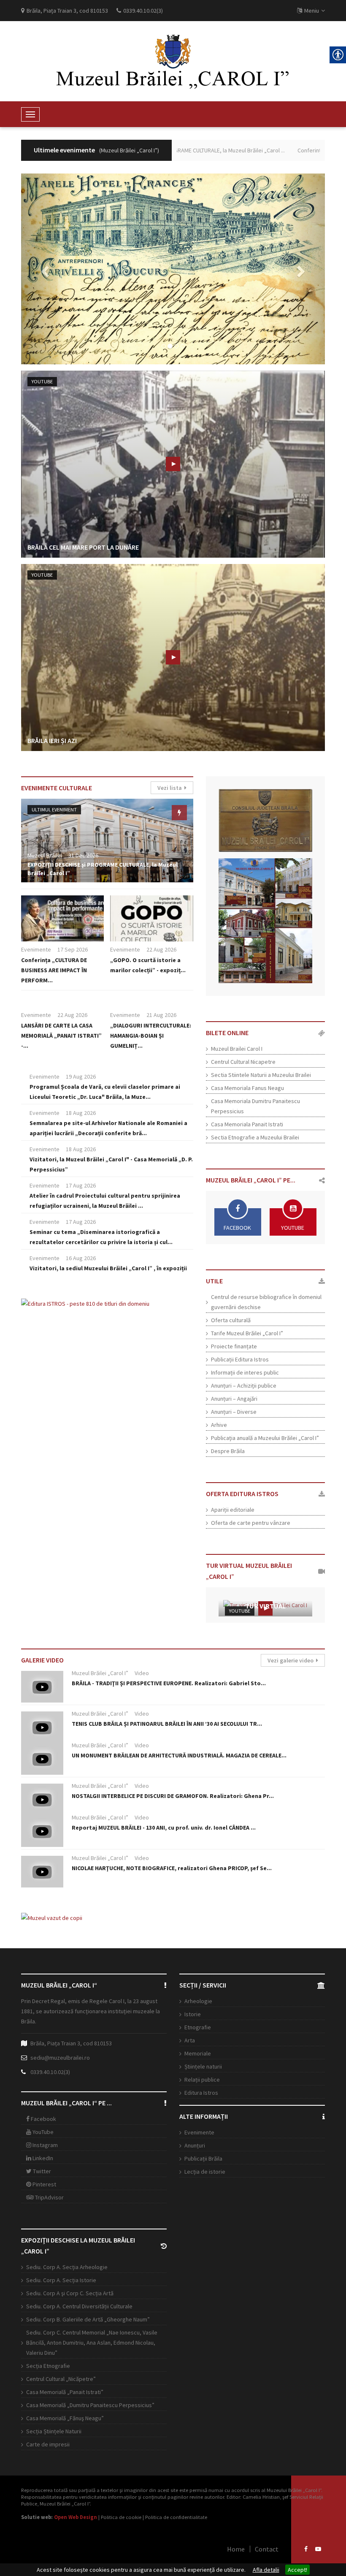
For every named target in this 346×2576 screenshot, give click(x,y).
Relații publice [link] (202, 2080)
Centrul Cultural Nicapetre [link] (243, 1062)
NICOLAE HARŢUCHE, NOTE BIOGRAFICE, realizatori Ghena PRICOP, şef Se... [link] (172, 1868)
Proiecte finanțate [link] (234, 1346)
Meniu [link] (312, 11)
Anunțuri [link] (195, 2145)
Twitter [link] (41, 2171)
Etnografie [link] (198, 2027)
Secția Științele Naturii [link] (54, 2431)
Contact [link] (267, 2549)
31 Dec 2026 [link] (83, 855)
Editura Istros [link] (201, 2093)
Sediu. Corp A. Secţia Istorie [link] (61, 2280)
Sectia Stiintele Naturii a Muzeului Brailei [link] (261, 1075)
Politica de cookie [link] (121, 2517)
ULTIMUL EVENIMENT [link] (54, 809)
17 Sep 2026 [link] (73, 949)
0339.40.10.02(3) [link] (50, 2072)
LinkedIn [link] (42, 2158)
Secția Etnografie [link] (48, 2366)
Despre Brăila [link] (228, 1451)
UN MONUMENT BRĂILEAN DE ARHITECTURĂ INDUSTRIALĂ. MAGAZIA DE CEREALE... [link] (179, 1755)
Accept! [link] (297, 2570)
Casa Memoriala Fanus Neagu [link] (247, 1088)
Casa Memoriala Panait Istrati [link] (247, 1124)
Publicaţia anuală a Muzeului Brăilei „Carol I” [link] (265, 1438)
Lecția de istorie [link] (205, 2172)
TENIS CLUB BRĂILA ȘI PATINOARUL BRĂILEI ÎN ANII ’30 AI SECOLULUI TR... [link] (167, 1724)
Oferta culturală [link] (231, 1320)
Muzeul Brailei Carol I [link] (237, 1049)
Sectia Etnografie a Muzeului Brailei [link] (255, 1137)
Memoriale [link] (198, 2053)
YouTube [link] (42, 381)
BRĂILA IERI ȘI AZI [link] (52, 740)
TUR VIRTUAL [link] (265, 1606)
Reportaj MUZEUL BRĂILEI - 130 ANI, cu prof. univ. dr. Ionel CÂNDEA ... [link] (164, 1828)
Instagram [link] (45, 2145)
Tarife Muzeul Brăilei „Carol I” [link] (247, 1333)
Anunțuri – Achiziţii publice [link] (244, 1386)
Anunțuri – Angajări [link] (234, 1399)
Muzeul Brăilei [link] (45, 855)
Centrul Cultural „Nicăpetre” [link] (61, 2379)
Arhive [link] (219, 1425)
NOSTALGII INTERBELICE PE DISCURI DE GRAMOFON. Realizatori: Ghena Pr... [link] (173, 1796)
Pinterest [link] (44, 2184)
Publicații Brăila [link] (203, 2158)
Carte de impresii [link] (48, 2444)
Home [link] (236, 2549)
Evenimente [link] (36, 949)
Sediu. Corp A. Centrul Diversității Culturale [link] (79, 2306)
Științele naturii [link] (203, 2066)
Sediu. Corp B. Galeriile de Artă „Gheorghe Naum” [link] (88, 2319)
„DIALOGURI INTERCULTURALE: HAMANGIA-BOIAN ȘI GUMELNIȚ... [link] (151, 1036)
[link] (173, 61)
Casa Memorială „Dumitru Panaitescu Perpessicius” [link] (90, 2405)
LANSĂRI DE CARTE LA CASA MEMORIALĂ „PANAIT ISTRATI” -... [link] (61, 1036)
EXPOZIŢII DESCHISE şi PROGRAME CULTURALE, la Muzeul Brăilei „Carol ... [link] (179, 150)
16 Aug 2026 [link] (81, 1258)
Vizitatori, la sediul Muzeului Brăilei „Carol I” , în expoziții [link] (108, 1268)
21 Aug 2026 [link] (161, 1015)
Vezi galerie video (292, 1660)
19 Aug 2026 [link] (81, 1076)
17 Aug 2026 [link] (81, 1185)
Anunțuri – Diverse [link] (234, 1412)
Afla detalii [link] (266, 2570)
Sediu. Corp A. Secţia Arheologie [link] (67, 2267)
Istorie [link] (193, 2014)
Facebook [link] (43, 2119)
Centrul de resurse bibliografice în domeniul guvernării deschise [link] (266, 1302)
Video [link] (142, 1673)
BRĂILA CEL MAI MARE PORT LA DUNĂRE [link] (83, 547)
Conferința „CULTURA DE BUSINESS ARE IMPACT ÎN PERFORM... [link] (54, 970)
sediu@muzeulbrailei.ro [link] (60, 2058)
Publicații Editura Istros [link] (240, 1359)
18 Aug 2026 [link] (81, 1113)
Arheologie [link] (198, 2001)
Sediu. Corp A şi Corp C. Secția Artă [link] (70, 2293)
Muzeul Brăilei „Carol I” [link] (100, 1673)
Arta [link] (190, 2040)
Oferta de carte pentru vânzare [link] (251, 1523)
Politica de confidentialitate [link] (176, 2517)
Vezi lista (171, 788)
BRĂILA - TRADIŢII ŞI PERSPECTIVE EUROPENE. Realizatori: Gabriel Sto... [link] (169, 1683)
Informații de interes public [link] (245, 1372)
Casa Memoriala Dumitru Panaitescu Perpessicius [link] (255, 1106)
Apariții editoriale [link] (233, 1510)
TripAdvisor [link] (49, 2197)
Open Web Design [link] (76, 2517)
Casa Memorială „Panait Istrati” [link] (65, 2392)
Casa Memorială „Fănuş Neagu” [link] (65, 2418)
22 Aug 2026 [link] (161, 949)
